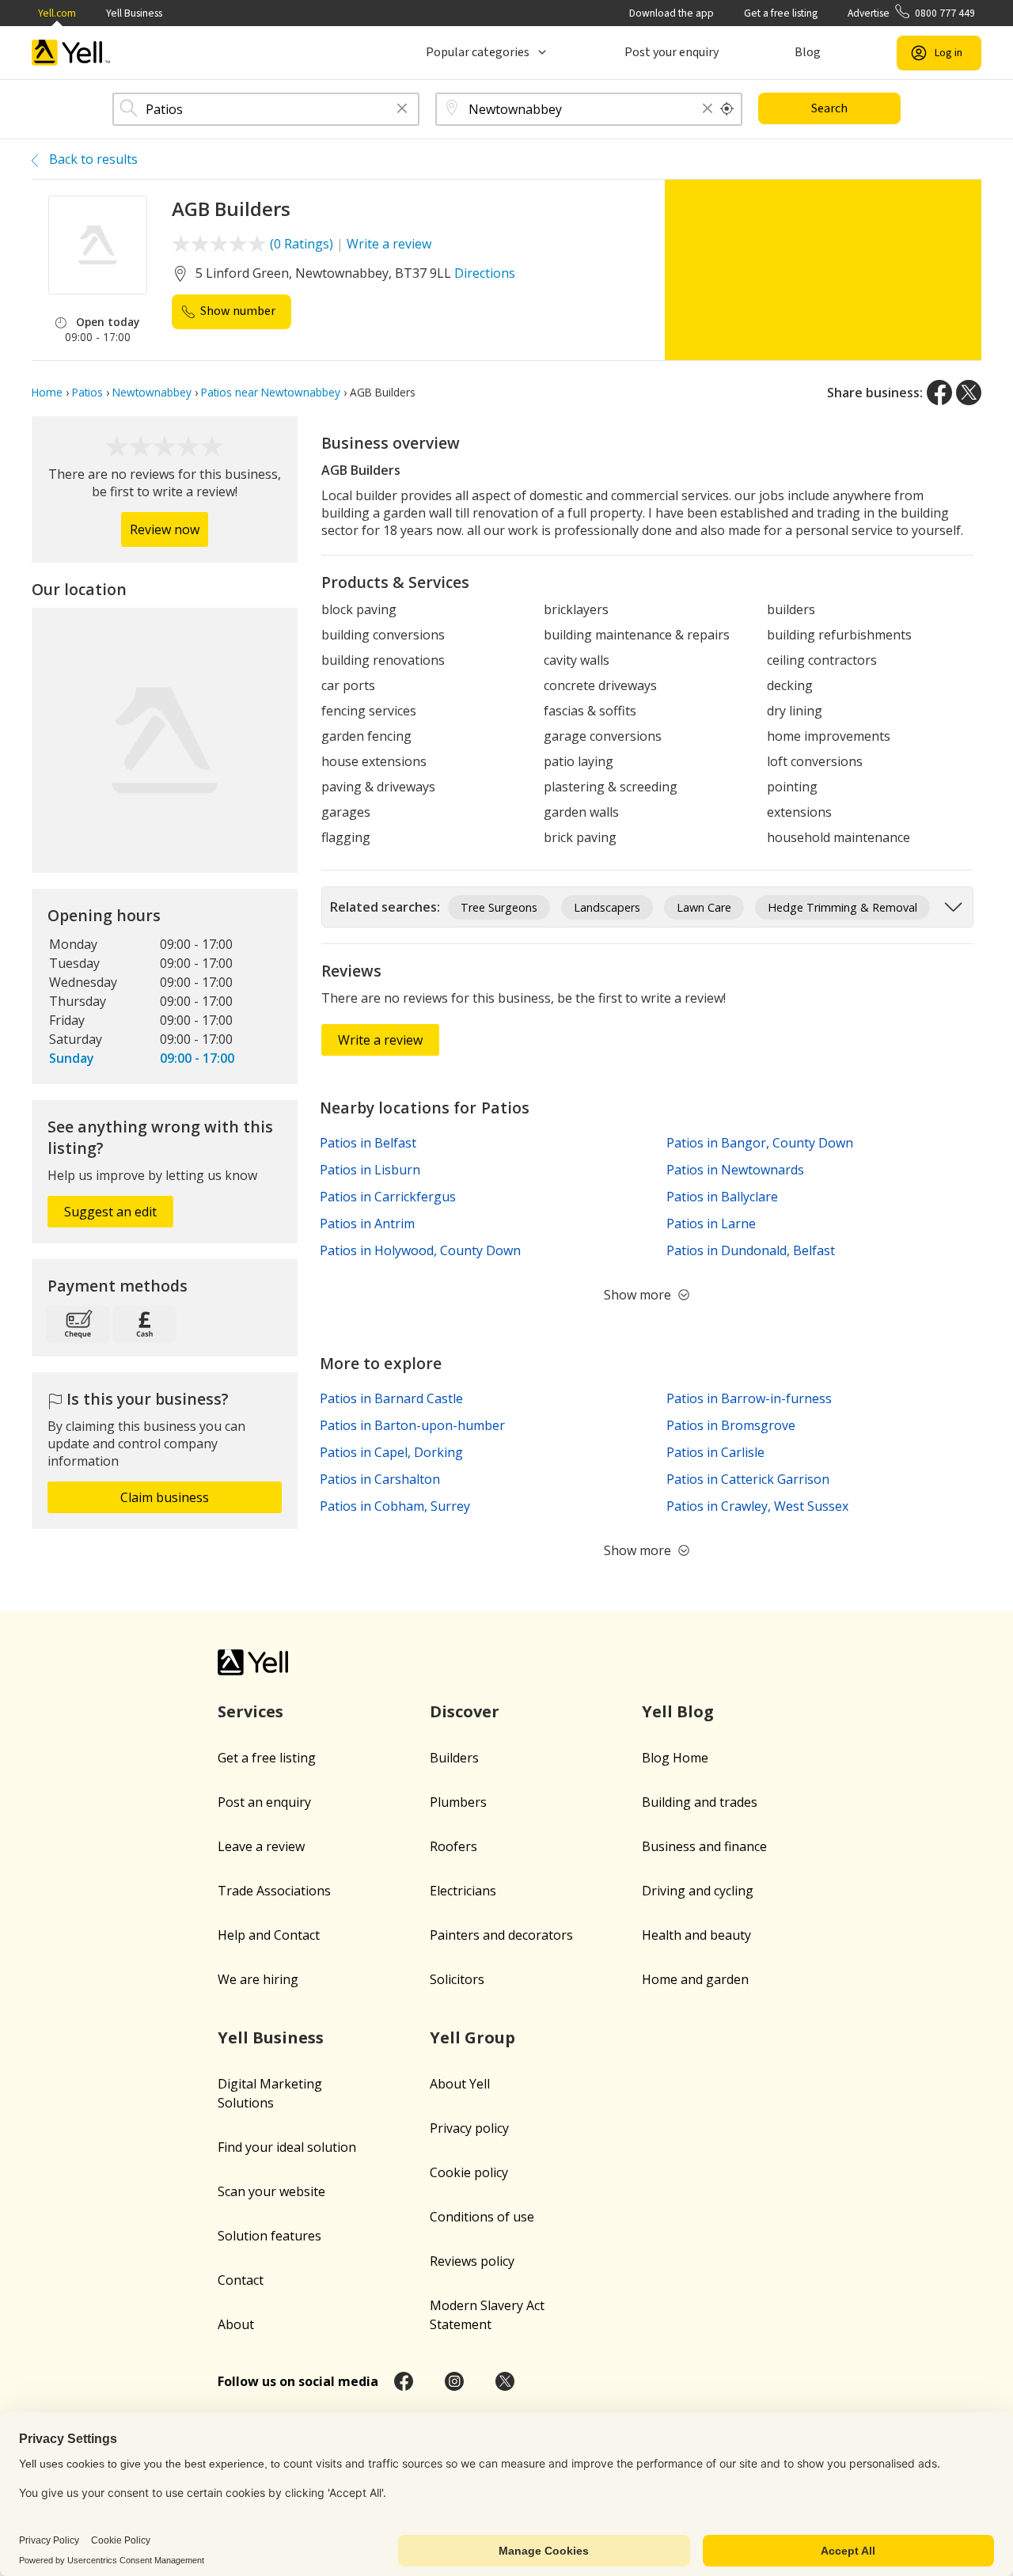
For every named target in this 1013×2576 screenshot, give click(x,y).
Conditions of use (482, 2217)
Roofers (453, 1846)
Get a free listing (781, 13)
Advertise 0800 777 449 (911, 13)
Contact (241, 2280)
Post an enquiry (264, 1802)
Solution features (269, 2236)
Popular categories (478, 52)
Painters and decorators (501, 1935)
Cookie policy (469, 2172)
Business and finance (704, 1846)
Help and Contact (269, 1935)
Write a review (389, 244)
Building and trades (700, 1802)
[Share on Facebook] (939, 393)
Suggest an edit (110, 1212)
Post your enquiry (672, 52)
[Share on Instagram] (454, 2381)
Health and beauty (696, 1935)
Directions (485, 273)
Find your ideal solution (287, 2147)
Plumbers (458, 1802)
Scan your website (271, 2191)
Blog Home (675, 1758)
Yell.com (57, 13)
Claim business (165, 1497)
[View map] (165, 741)
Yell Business (134, 13)
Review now (165, 529)
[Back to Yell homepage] (71, 53)
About (236, 2324)
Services (250, 1711)
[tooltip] (727, 109)
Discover (465, 1711)
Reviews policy (472, 2261)
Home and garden (695, 1979)
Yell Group (472, 2037)
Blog (808, 52)
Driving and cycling (698, 1891)
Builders (454, 1758)
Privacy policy (469, 2128)
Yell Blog (678, 1711)
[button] (402, 110)
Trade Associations (274, 1891)
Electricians (463, 1891)
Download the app (672, 13)
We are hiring (258, 1979)
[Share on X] (969, 393)
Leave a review (261, 1846)
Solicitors (457, 1979)
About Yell (460, 2084)
